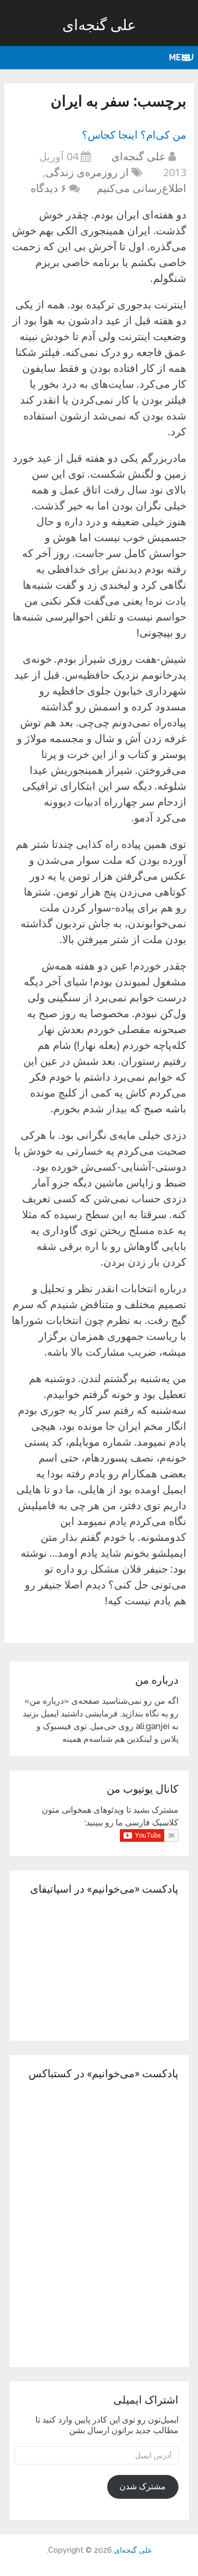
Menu (181, 57)
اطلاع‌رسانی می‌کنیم (142, 188)
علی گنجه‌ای (99, 25)
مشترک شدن (143, 2486)
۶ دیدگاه (49, 188)
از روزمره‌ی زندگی (87, 172)
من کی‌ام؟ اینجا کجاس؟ (134, 134)
